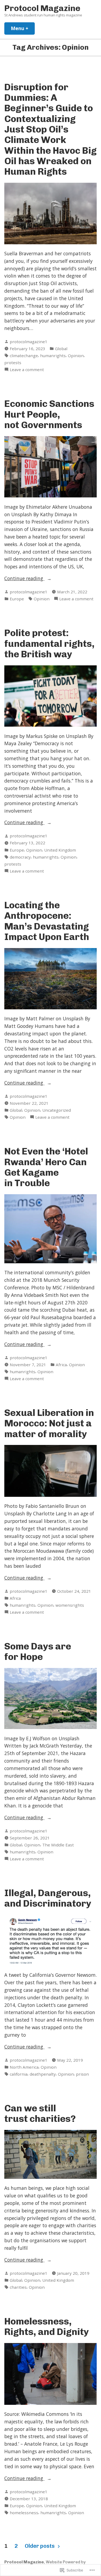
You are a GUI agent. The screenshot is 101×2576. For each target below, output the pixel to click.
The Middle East (58, 1845)
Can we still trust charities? (40, 2113)
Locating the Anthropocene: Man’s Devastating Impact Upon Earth (47, 921)
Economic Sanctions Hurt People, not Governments (49, 414)
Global (61, 349)
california (19, 2074)
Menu (23, 28)
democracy (20, 857)
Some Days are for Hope (38, 1651)
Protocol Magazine (42, 8)
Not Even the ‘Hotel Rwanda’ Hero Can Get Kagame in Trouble (46, 1167)
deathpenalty (43, 2074)
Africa (61, 1365)
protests (13, 363)
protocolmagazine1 (29, 342)
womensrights (70, 1605)
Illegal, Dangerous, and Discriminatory (48, 1898)
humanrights (53, 356)
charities (18, 2287)
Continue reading (24, 579)
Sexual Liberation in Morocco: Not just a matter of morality (49, 1423)
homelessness (24, 2513)
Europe (17, 599)
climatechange (24, 356)
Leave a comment (27, 370)
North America (24, 2067)
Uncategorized (57, 1110)
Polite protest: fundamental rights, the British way (49, 643)
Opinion (76, 356)
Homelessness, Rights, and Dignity (47, 2326)
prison (82, 2074)
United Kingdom (60, 850)
